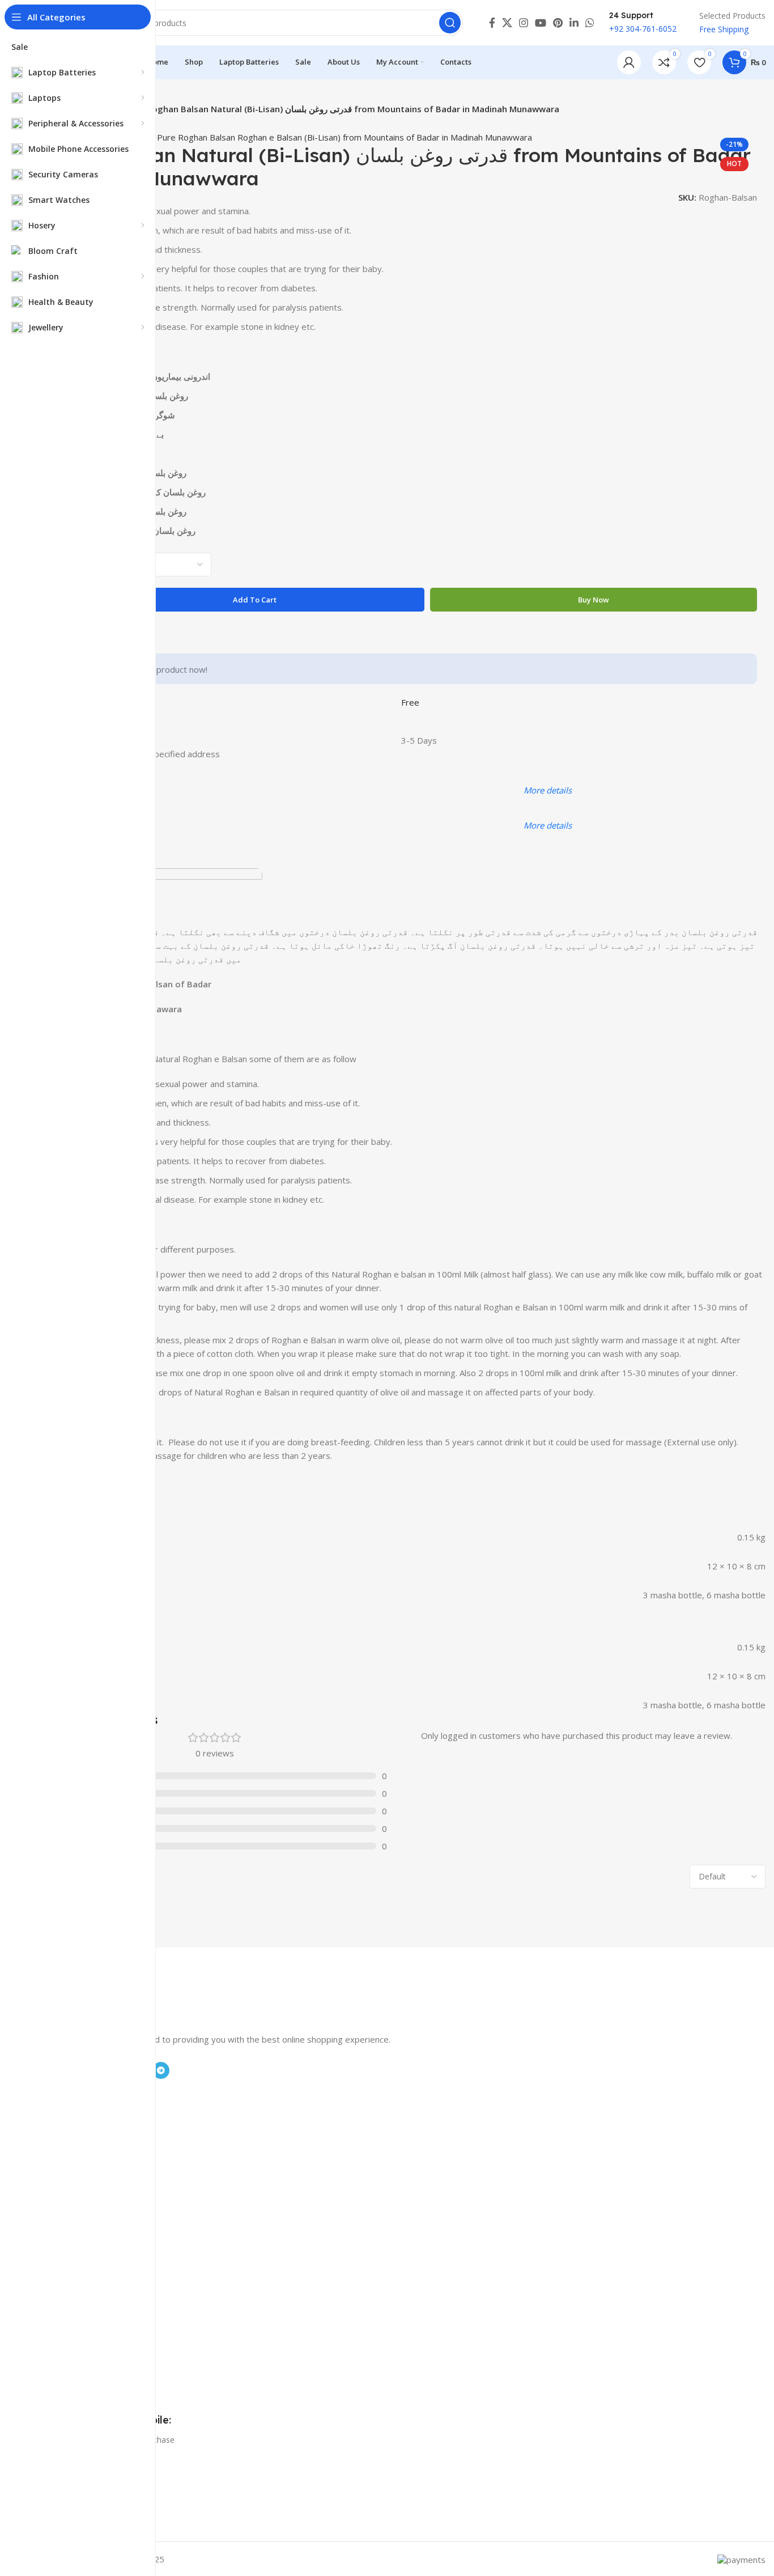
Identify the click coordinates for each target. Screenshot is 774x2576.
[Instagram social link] (524, 23)
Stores (54, 2234)
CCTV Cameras (70, 2143)
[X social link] (507, 23)
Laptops (58, 2123)
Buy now (594, 600)
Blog (51, 2325)
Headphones (66, 2182)
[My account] (629, 62)
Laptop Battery (70, 2104)
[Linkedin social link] (574, 23)
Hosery (56, 2162)
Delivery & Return (75, 2272)
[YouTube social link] (541, 23)
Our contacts (66, 2253)
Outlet (54, 2292)
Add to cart (255, 600)
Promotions (64, 2215)
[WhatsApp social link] (590, 23)
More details (548, 790)
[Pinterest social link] (558, 23)
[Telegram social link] (161, 2070)
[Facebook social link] (492, 23)
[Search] (450, 23)
